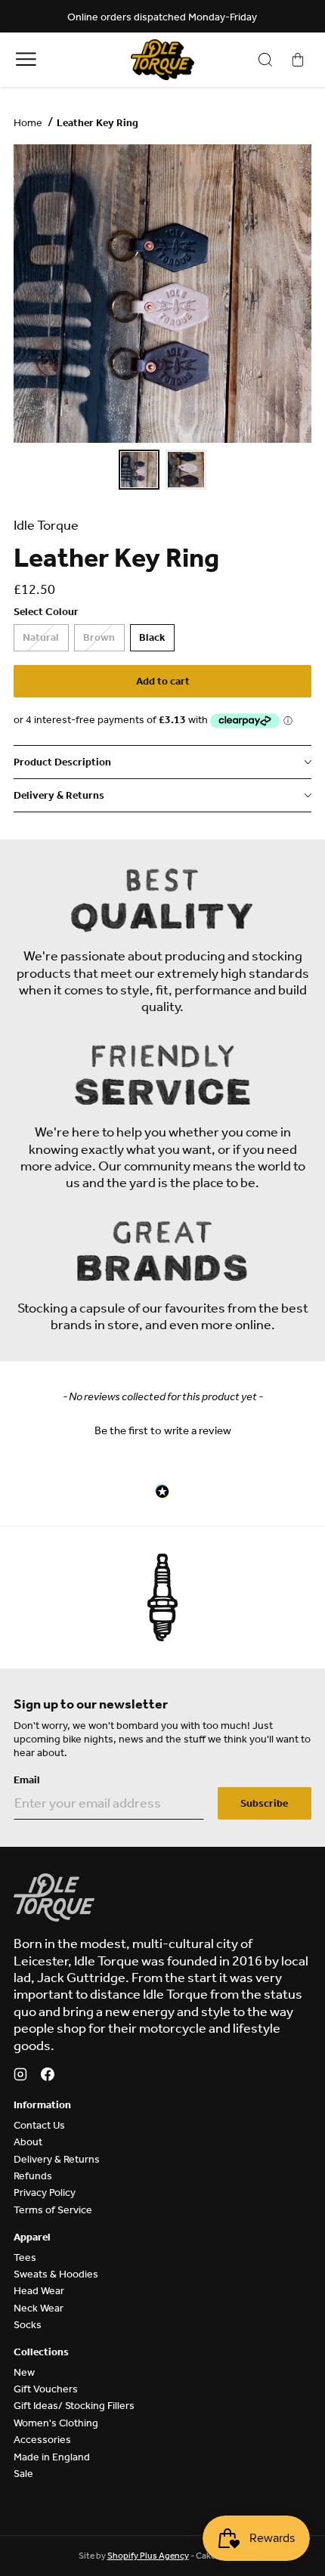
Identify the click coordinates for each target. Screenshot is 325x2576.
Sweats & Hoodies (56, 2274)
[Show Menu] (26, 59)
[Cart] (298, 60)
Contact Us (39, 2125)
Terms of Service (53, 2210)
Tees (25, 2257)
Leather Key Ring (97, 123)
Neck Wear (39, 2308)
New (24, 2372)
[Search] (265, 60)
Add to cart (163, 681)
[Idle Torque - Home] (162, 60)
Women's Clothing (56, 2423)
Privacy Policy (45, 2193)
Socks (28, 2325)
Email (27, 1780)
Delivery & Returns (57, 2159)
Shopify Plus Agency (148, 2556)
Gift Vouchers (46, 2389)
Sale (23, 2474)
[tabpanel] (163, 294)
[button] (162, 1429)
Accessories (42, 2440)
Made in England (52, 2457)
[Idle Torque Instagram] (20, 2077)
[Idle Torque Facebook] (48, 2077)
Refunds (33, 2176)
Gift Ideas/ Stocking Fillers (74, 2406)
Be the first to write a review (163, 1430)
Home (28, 123)
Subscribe (264, 1803)
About (28, 2142)
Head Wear (39, 2291)
